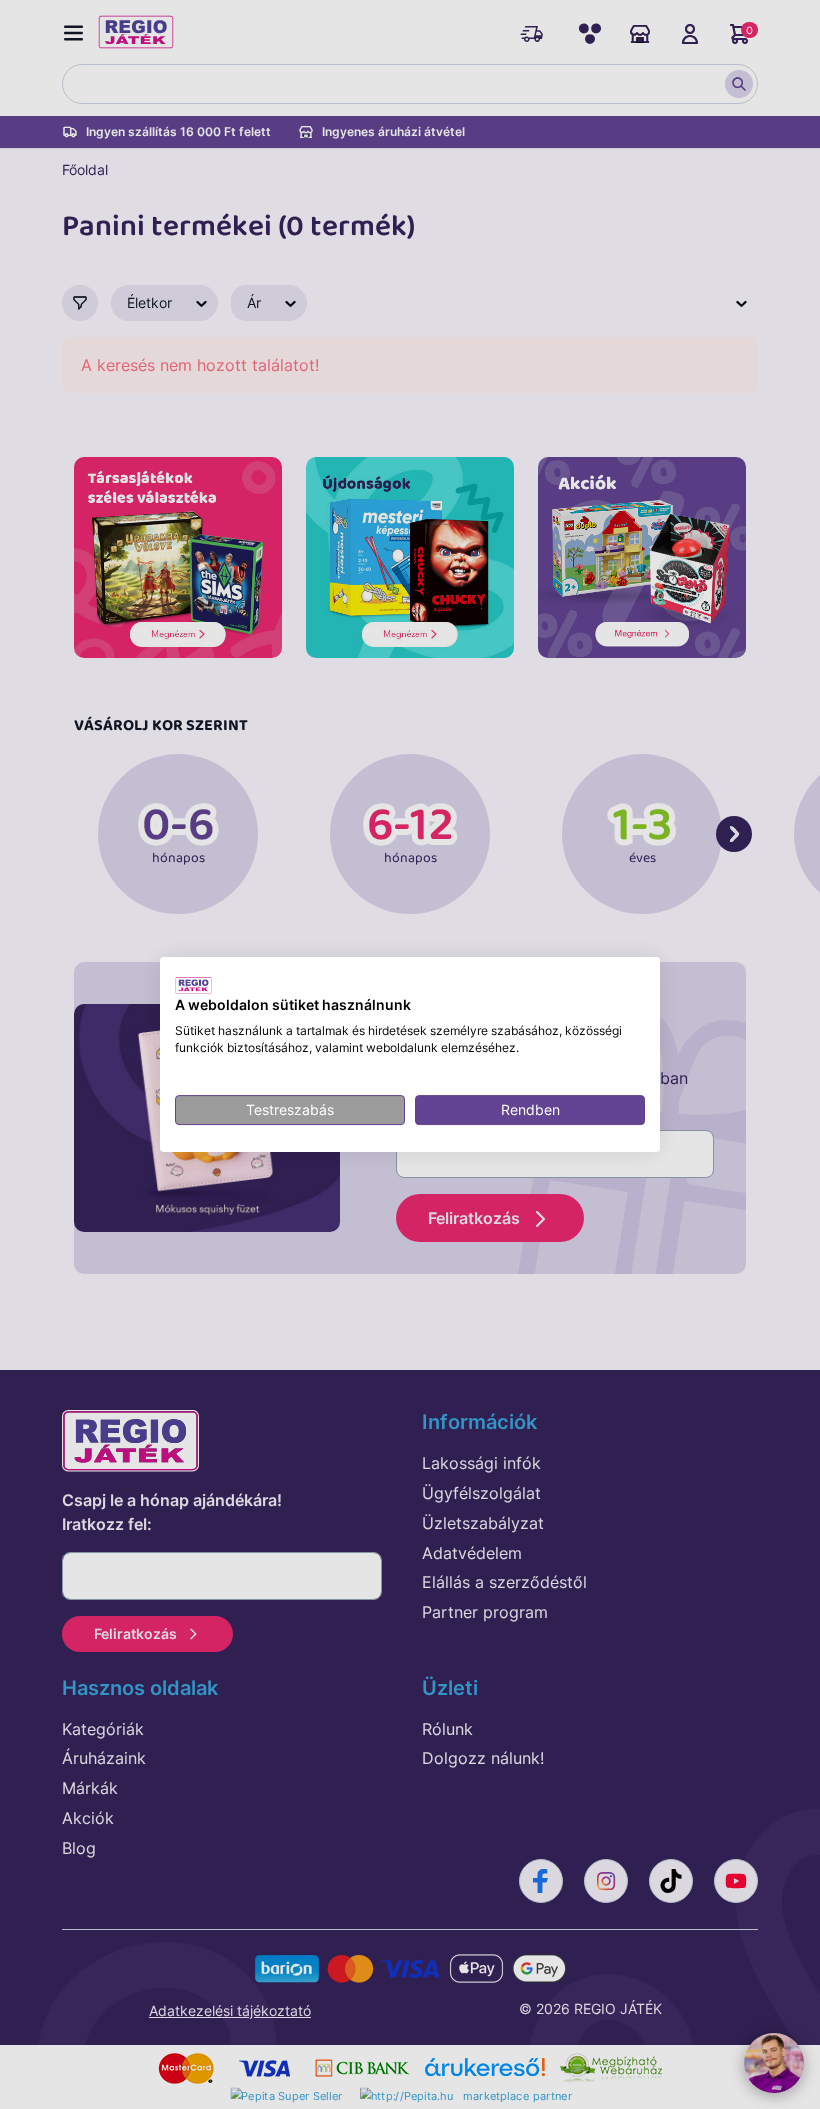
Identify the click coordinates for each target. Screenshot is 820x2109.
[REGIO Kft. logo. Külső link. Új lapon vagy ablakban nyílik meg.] (193, 985)
